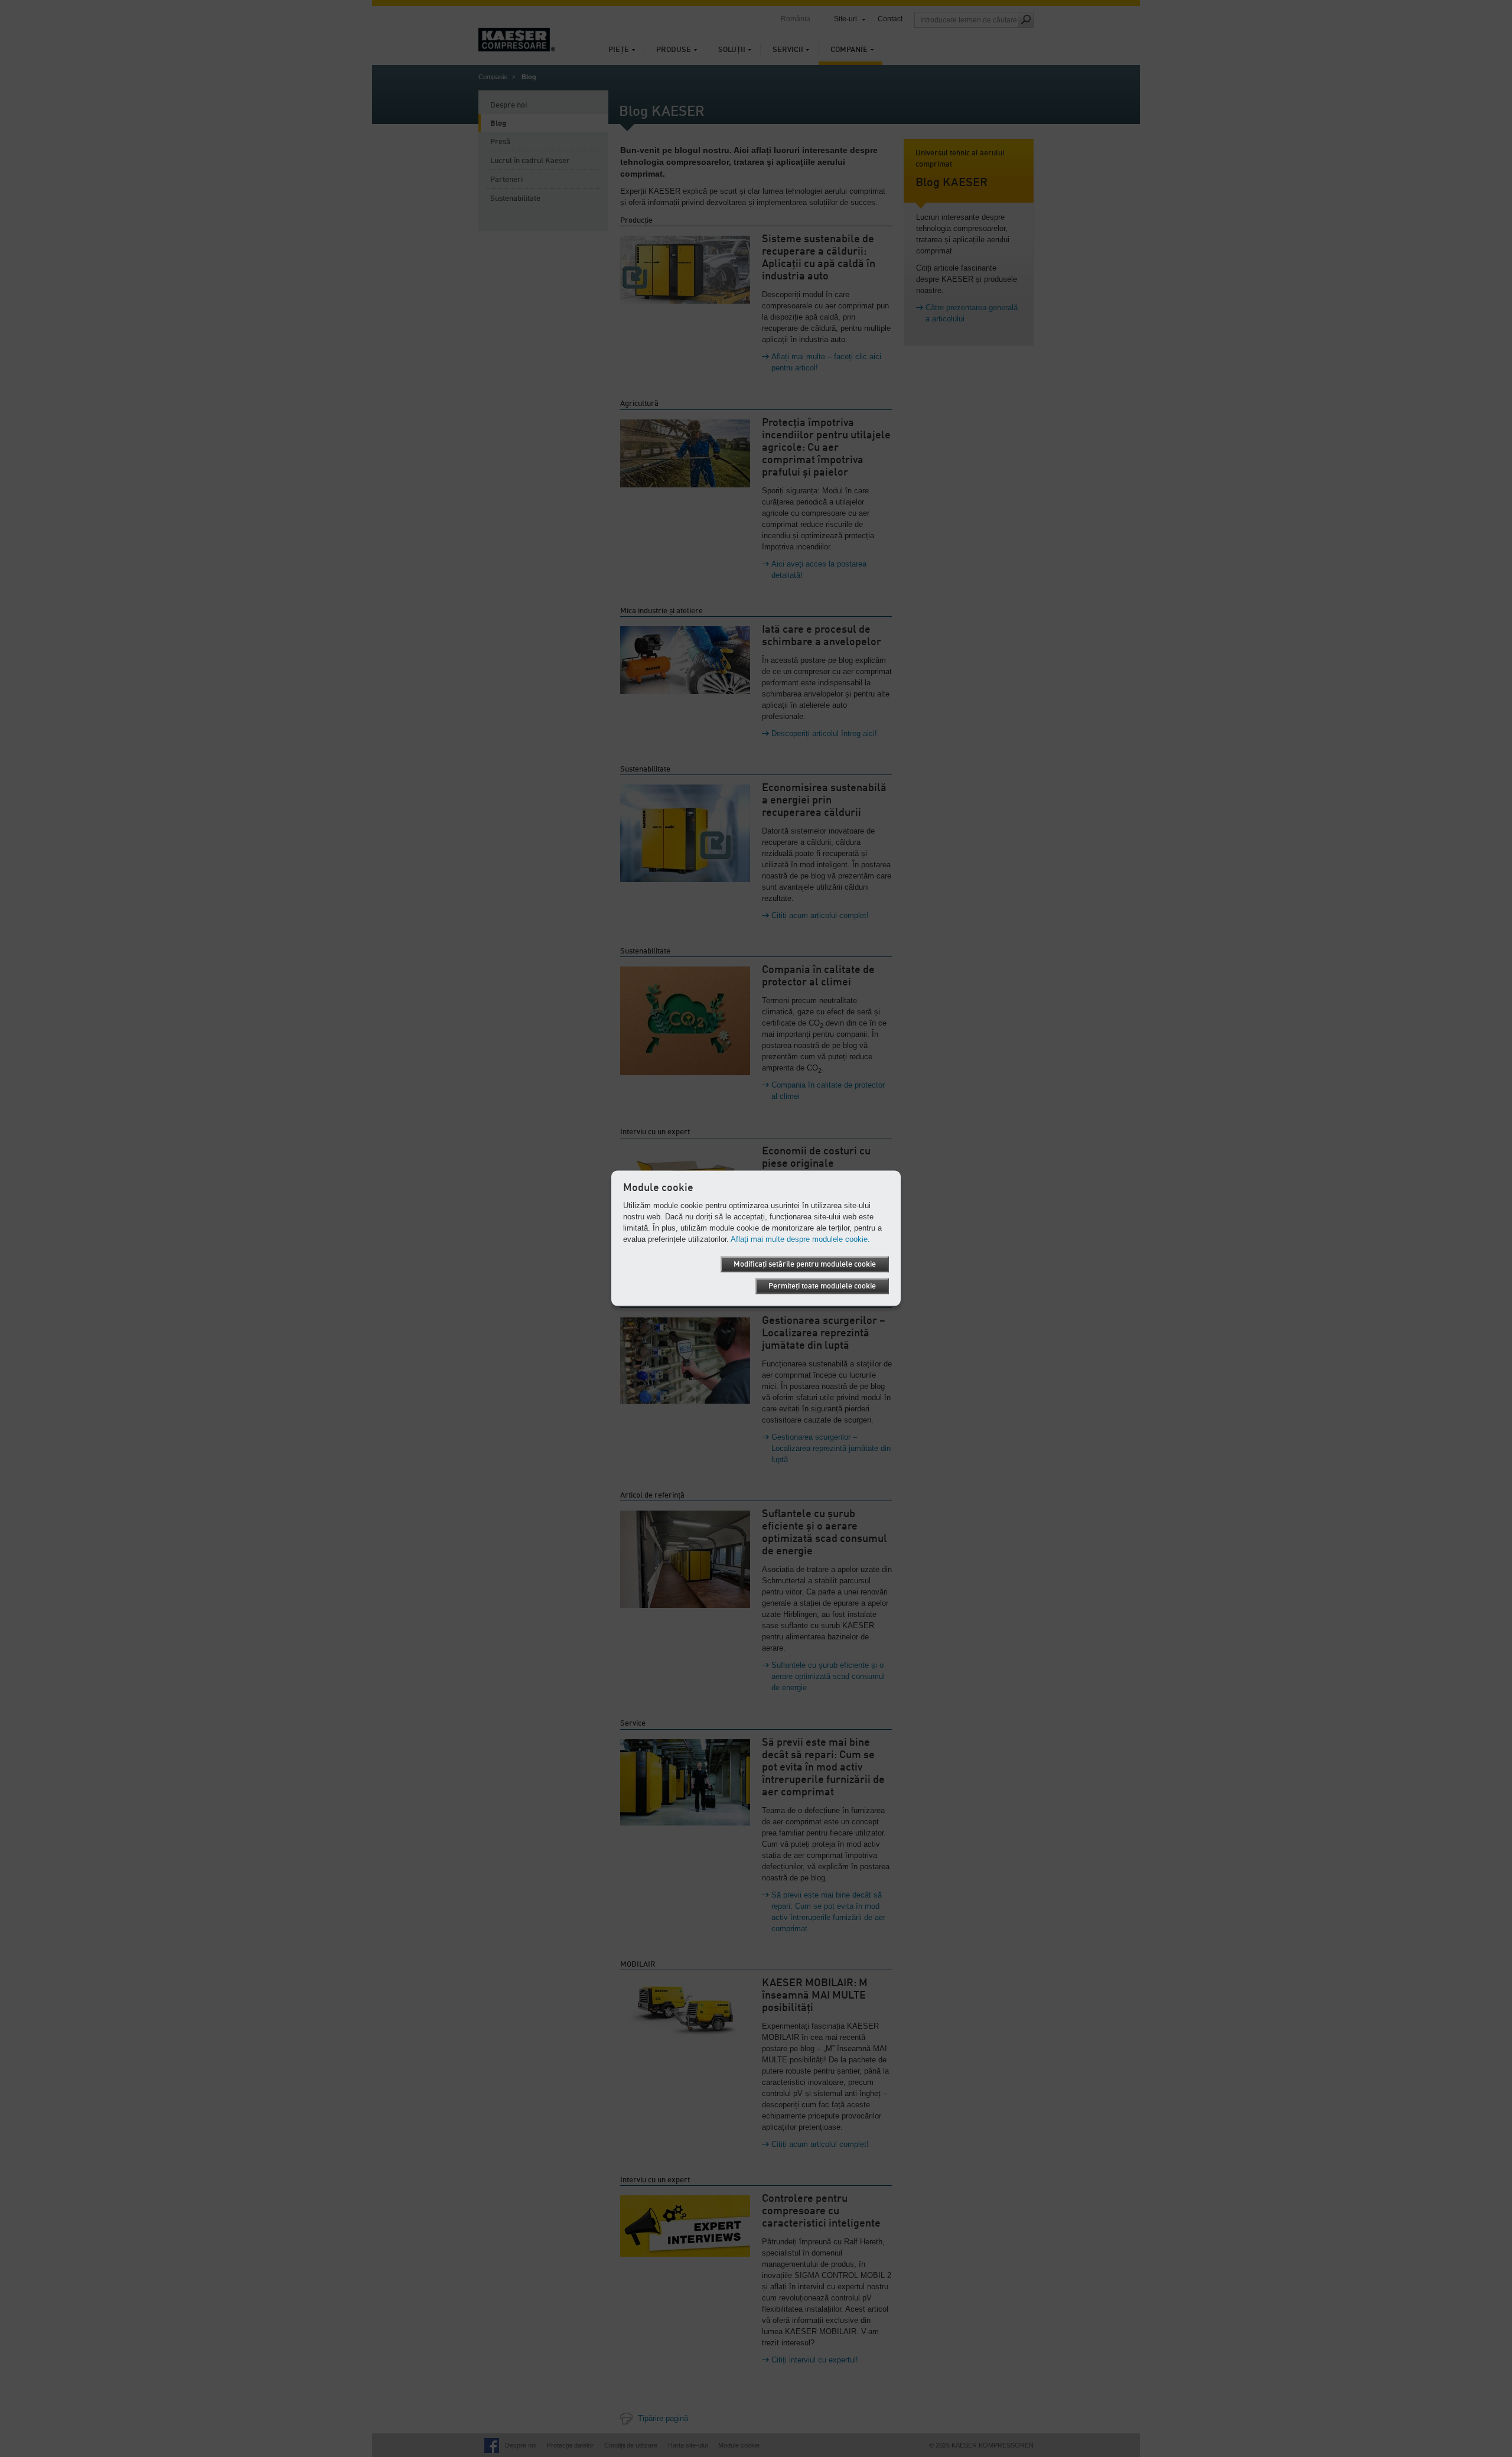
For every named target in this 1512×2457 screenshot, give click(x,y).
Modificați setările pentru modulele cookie (805, 1264)
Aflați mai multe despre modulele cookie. (800, 1239)
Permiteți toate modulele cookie (822, 1286)
